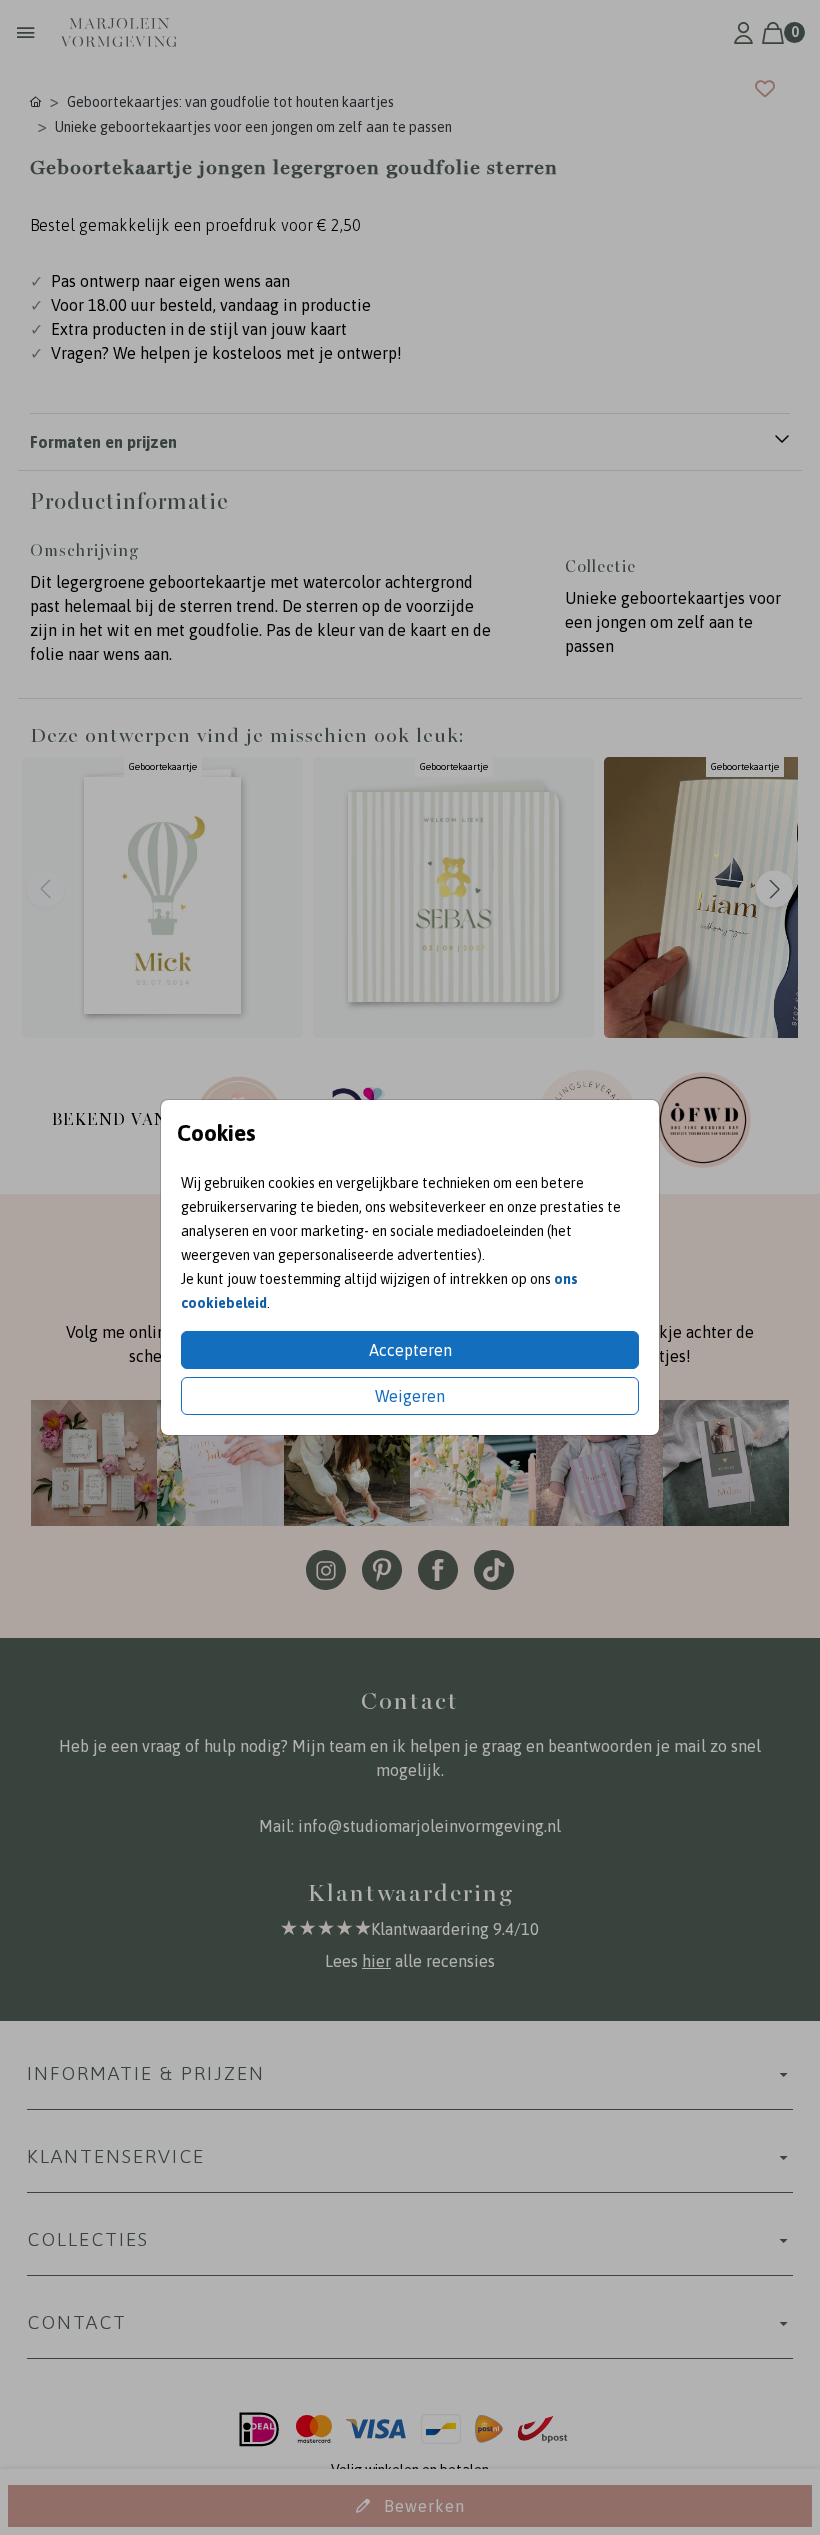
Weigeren (410, 1396)
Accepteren (410, 1350)
